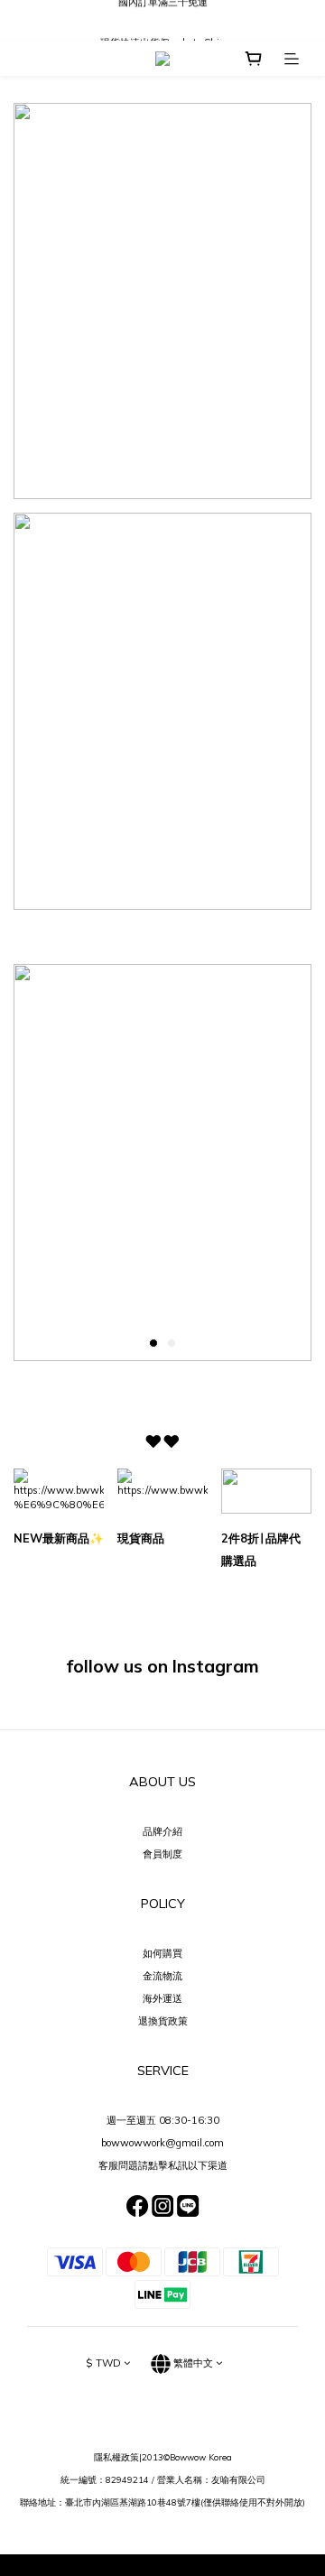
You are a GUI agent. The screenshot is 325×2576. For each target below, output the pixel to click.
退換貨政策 (163, 2021)
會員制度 (162, 1854)
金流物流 (162, 1976)
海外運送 (162, 1998)
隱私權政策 (116, 2457)
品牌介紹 (162, 1831)
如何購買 (162, 1953)
